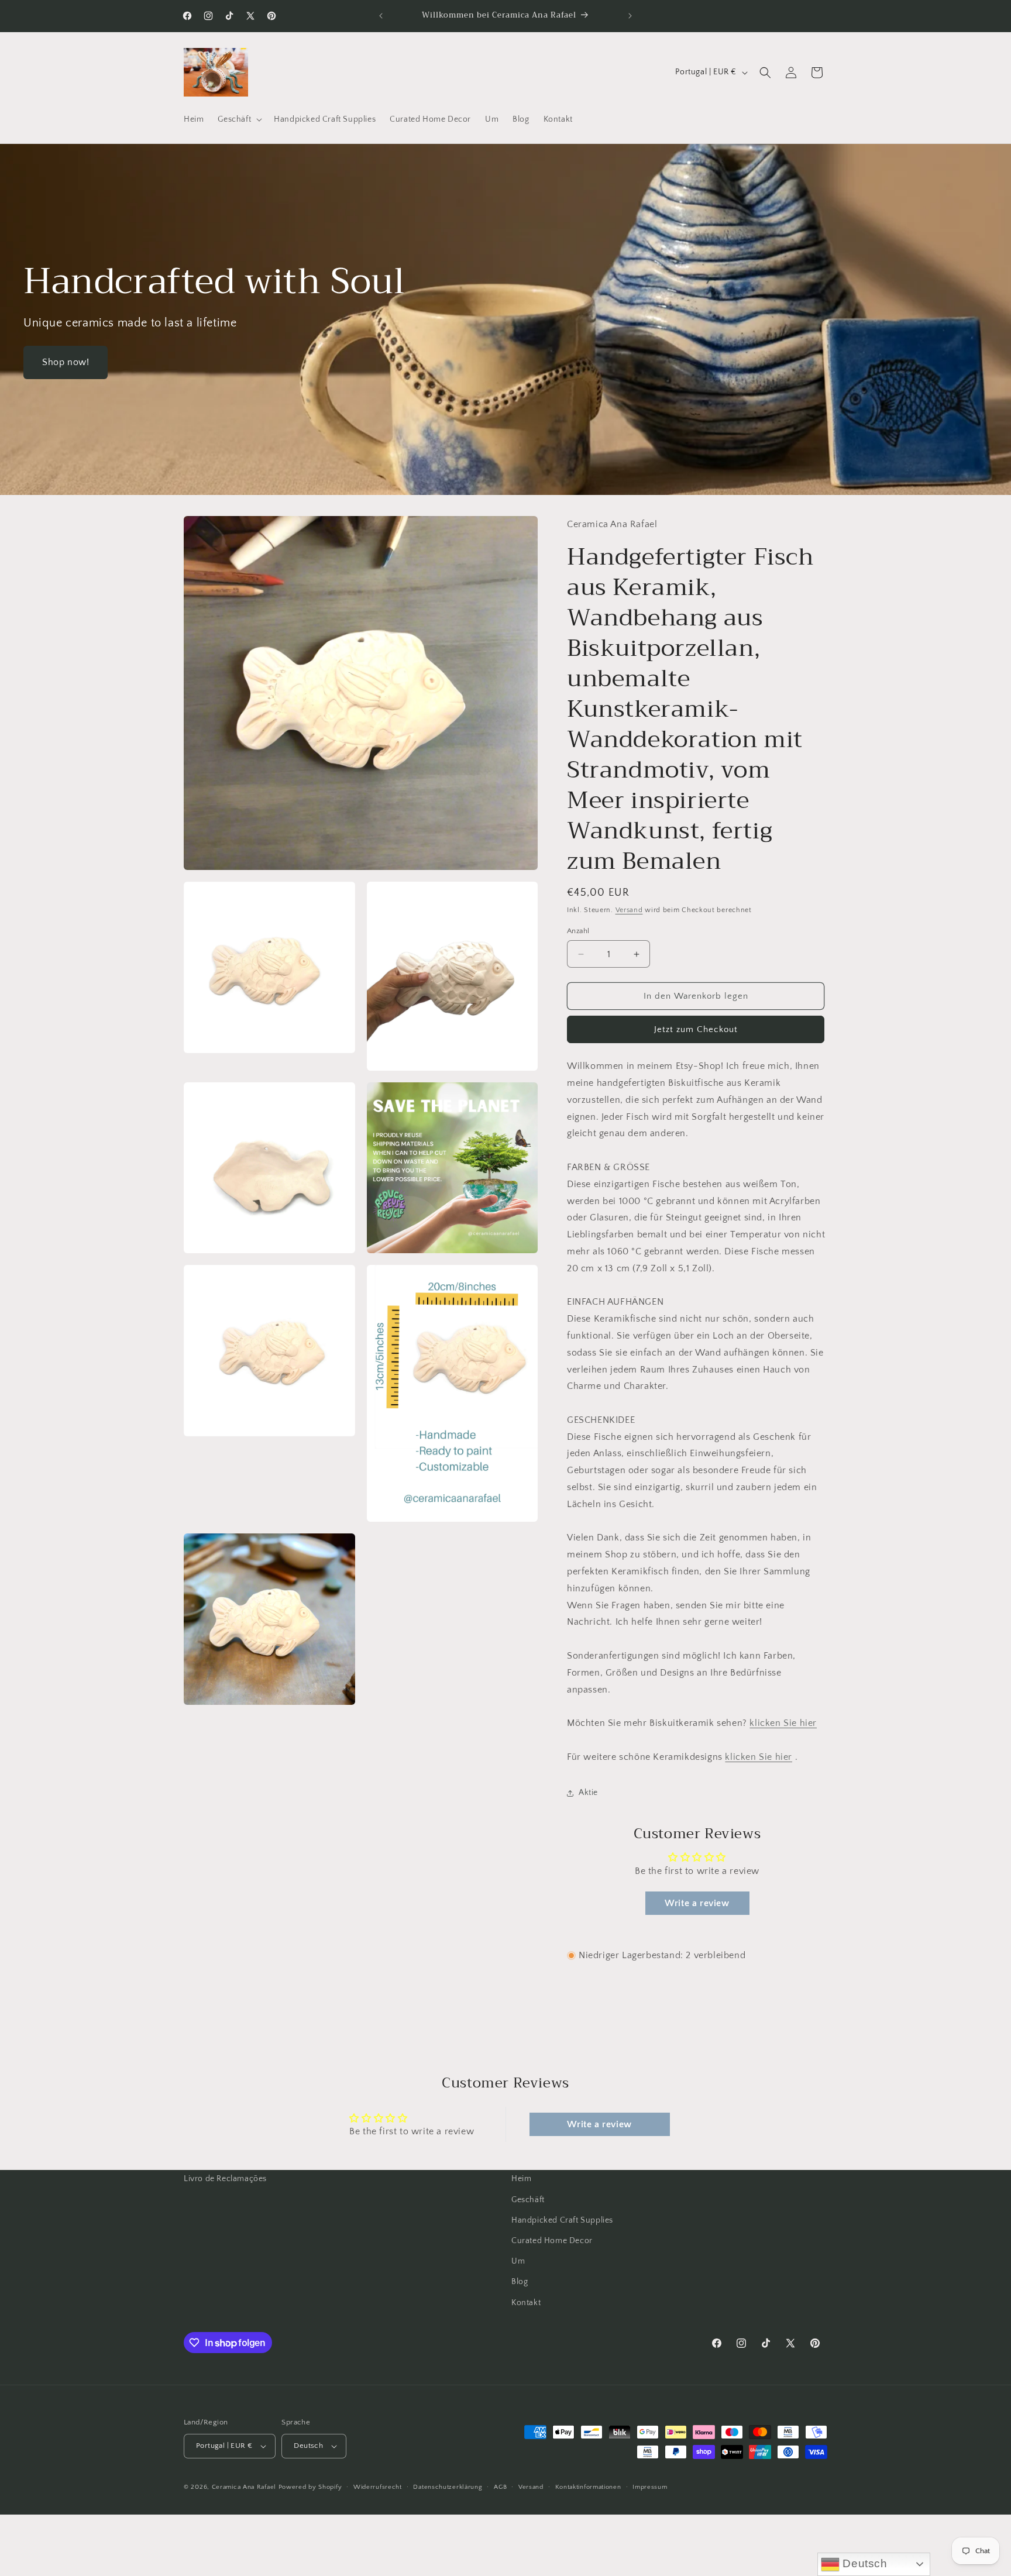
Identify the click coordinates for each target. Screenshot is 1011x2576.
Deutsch (864, 2563)
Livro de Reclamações (225, 2179)
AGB (500, 2487)
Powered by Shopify (310, 2487)
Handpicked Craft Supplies (562, 2220)
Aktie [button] (588, 1793)
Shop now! (66, 362)
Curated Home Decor (552, 2241)
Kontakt (526, 2303)
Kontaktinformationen (588, 2487)
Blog (520, 2282)
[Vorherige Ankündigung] (381, 16)
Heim (521, 2179)
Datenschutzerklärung (448, 2487)
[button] (239, 119)
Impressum (650, 2487)
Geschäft (528, 2200)
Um (518, 2261)
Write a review (697, 1903)
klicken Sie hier (783, 1723)
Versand (629, 910)
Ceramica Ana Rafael (244, 2487)
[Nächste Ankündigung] (630, 16)
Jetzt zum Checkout (696, 1029)
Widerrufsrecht (378, 2487)
